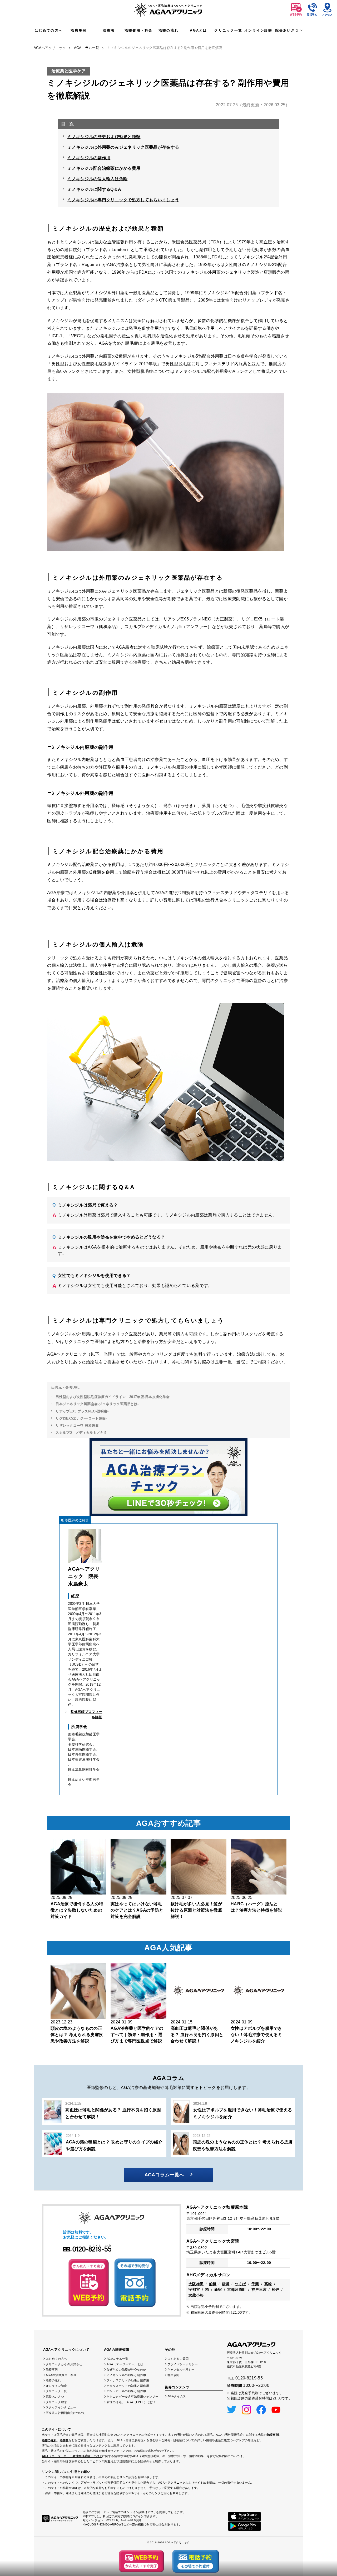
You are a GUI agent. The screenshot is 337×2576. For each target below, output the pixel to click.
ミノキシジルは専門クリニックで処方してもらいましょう (123, 200)
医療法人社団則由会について (66, 2413)
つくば (241, 2284)
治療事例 (79, 30)
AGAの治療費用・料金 (61, 2375)
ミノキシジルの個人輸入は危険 (97, 179)
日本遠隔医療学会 (82, 1749)
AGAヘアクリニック (50, 48)
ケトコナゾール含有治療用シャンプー (133, 2397)
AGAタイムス (177, 2396)
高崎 (268, 2284)
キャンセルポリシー (181, 2369)
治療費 (64, 2440)
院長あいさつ (287, 30)
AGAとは (198, 30)
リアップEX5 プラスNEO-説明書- (82, 1411)
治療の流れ (168, 30)
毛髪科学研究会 (80, 1744)
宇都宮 (194, 2289)
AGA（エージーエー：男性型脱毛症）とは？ (72, 2456)
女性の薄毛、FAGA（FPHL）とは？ (132, 2402)
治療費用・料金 (138, 30)
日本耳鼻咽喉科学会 (84, 1770)
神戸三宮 (259, 2289)
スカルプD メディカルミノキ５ (81, 1433)
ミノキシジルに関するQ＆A (94, 189)
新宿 (218, 2289)
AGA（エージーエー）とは (125, 2364)
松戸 (276, 2289)
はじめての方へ (49, 30)
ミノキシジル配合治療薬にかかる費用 (104, 168)
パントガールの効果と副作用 (126, 2391)
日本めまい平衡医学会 (84, 1782)
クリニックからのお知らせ (64, 2364)
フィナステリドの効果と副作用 (128, 2380)
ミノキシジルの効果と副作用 (126, 2375)
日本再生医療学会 (82, 1754)
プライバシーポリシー (183, 2364)
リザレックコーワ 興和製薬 (77, 1425)
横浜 (226, 2284)
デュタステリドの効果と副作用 (128, 2386)
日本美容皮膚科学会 (84, 1759)
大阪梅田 (196, 2284)
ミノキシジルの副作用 (89, 158)
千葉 (255, 2284)
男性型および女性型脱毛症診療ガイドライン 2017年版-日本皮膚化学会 (113, 1397)
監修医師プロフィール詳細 (86, 1714)
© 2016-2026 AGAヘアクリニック (168, 2542)
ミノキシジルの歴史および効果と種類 (104, 137)
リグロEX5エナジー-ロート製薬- (81, 1418)
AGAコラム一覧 (87, 48)
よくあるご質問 (178, 2359)
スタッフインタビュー (61, 2407)
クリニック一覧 (228, 30)
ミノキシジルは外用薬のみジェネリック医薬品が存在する (123, 147)
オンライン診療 (258, 30)
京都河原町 (237, 2289)
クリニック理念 (56, 2402)
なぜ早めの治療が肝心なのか (126, 2369)
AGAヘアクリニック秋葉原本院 (217, 2207)
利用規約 (174, 2375)
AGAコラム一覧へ (164, 2175)
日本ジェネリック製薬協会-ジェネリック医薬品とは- (97, 1404)
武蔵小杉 (196, 2295)
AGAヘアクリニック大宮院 (213, 2241)
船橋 (213, 2284)
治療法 (109, 30)
